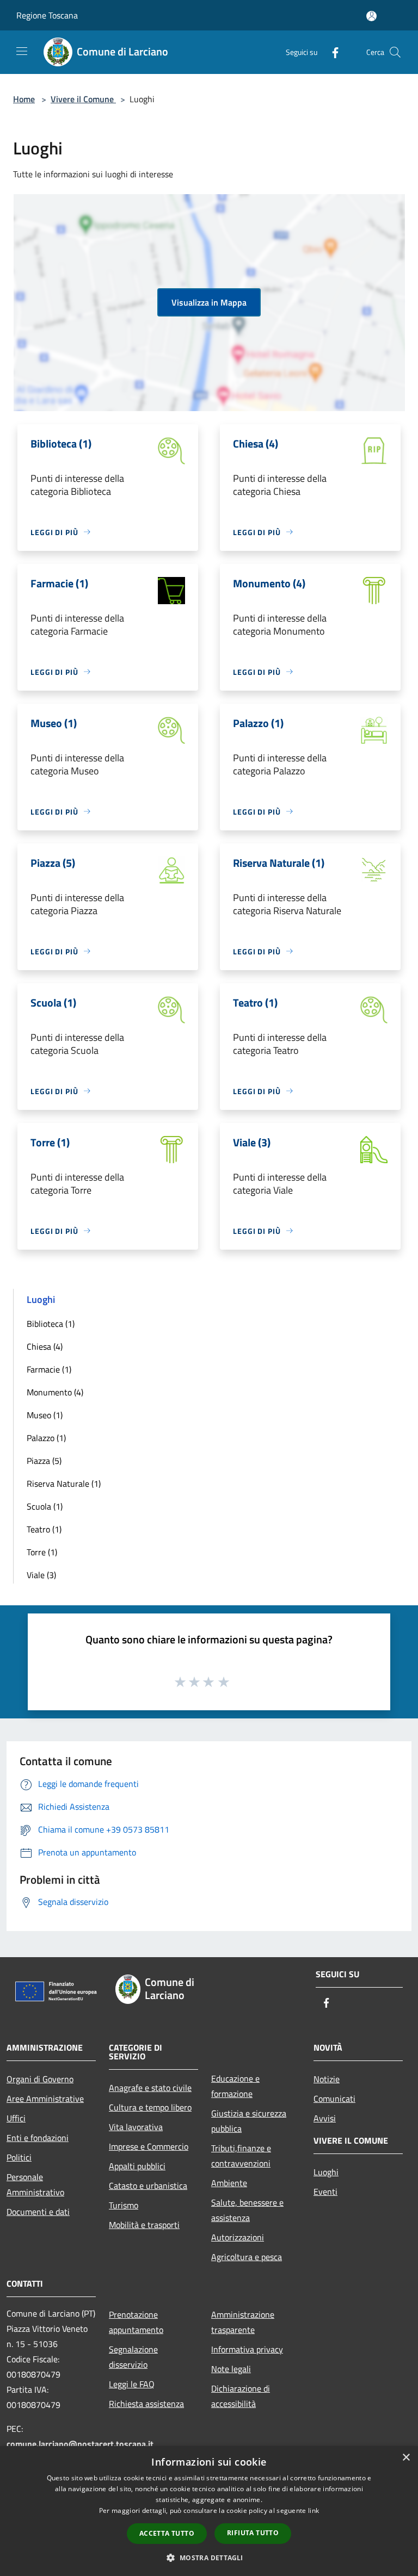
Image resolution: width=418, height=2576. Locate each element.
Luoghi (326, 2172)
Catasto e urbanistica (148, 2186)
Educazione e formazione (235, 2086)
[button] (209, 2558)
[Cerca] (395, 52)
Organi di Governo (40, 2079)
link (313, 2510)
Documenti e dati (38, 2212)
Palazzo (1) (46, 1438)
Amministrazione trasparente (243, 2322)
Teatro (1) (44, 1529)
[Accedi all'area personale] (371, 16)
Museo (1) (45, 1415)
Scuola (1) (45, 1506)
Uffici (16, 2118)
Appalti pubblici (137, 2166)
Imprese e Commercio (149, 2146)
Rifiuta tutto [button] (253, 2533)
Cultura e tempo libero (150, 2107)
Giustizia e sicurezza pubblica (249, 2121)
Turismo (124, 2205)
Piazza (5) (44, 1461)
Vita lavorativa (136, 2127)
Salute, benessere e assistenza (247, 2210)
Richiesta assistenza (146, 2404)
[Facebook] (331, 52)
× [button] (406, 2458)
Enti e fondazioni (38, 2138)
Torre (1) (42, 1552)
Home (24, 99)
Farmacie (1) (49, 1369)
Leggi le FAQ (132, 2384)
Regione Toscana (47, 15)
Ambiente (229, 2183)
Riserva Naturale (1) (64, 1483)
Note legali (231, 2369)
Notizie (327, 2079)
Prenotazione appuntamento (136, 2322)
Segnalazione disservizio (133, 2357)
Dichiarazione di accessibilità (241, 2396)
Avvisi (325, 2118)
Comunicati (334, 2099)
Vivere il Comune (83, 99)
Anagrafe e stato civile (150, 2088)
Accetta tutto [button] (167, 2533)
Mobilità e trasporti (144, 2225)
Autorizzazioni (238, 2237)
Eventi (325, 2192)
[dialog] (209, 2511)
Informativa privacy (247, 2349)
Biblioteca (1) (51, 1324)
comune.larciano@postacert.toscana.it (80, 2444)
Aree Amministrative (45, 2099)
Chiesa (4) (45, 1346)
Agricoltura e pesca (247, 2257)
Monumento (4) (55, 1392)
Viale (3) (41, 1575)
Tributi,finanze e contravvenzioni (241, 2156)
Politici (19, 2157)
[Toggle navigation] (22, 51)
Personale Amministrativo (35, 2184)
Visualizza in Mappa (209, 302)
